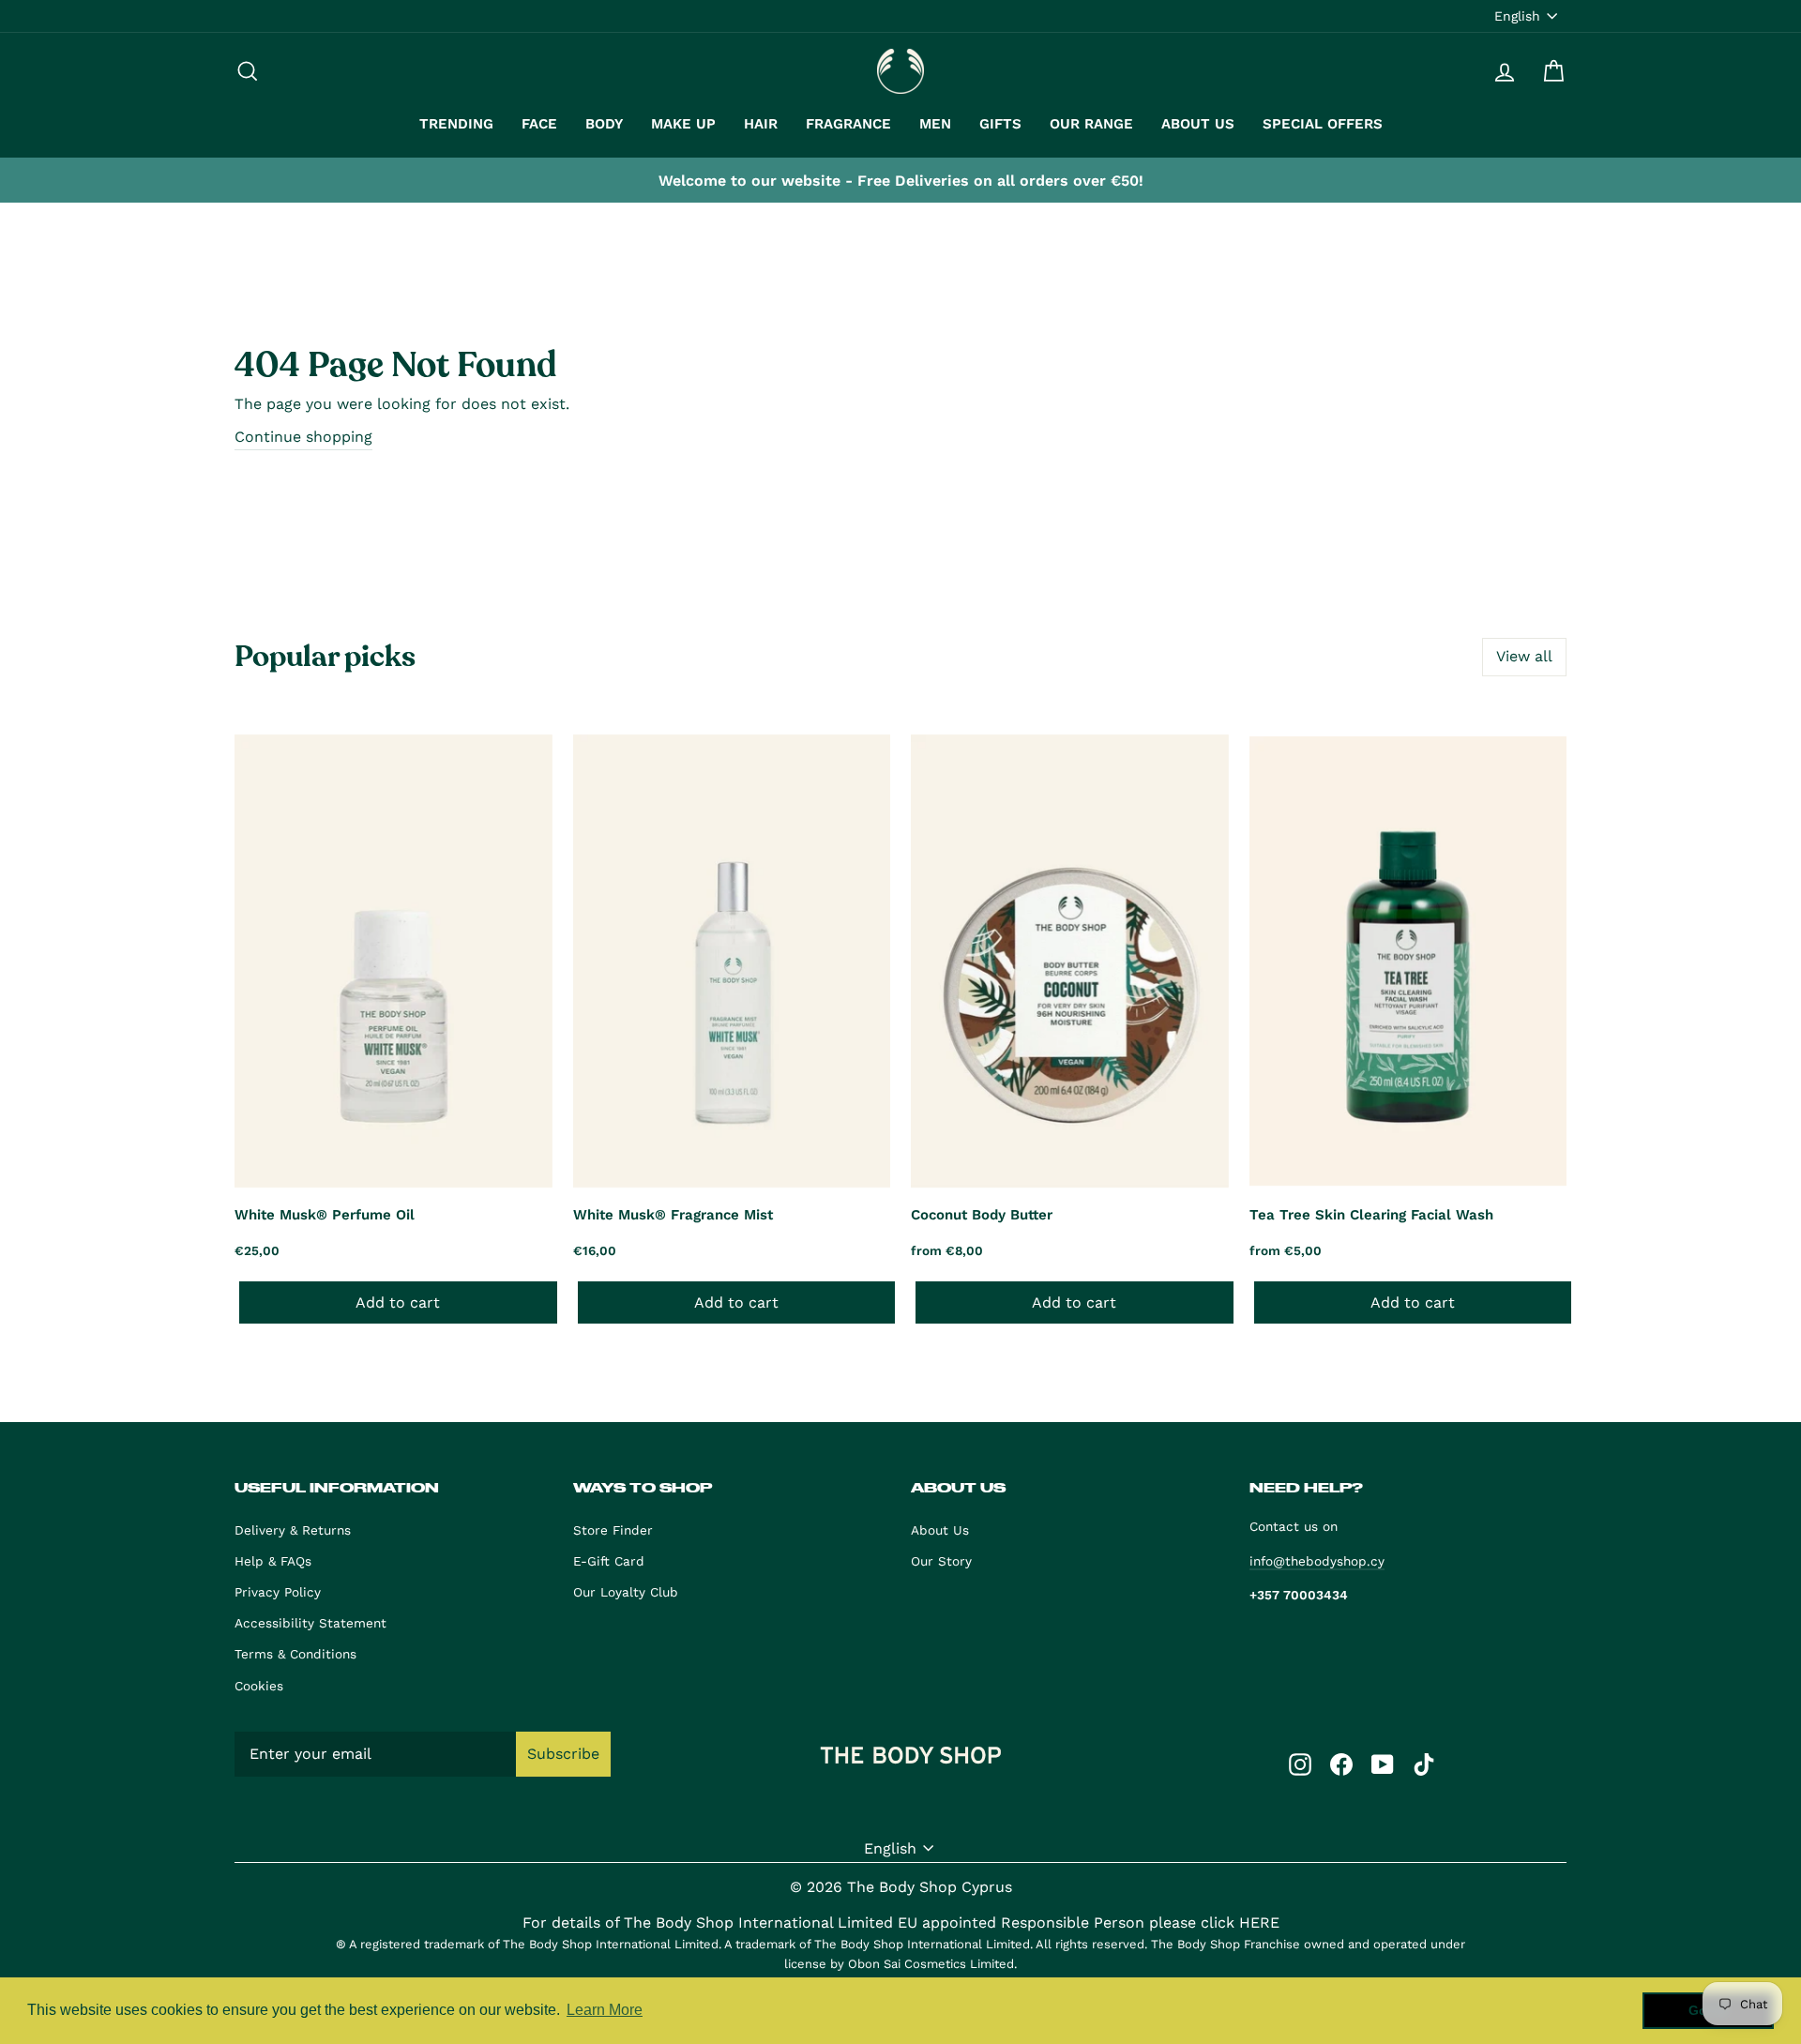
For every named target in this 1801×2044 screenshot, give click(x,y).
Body (604, 124)
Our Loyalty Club (626, 1592)
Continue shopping (303, 437)
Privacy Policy (278, 1592)
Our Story (941, 1561)
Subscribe (563, 1754)
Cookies (259, 1686)
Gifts (1000, 124)
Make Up (683, 124)
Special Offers (1323, 124)
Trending (456, 124)
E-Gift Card (609, 1561)
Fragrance (848, 124)
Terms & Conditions (295, 1654)
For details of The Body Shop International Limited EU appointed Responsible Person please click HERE (901, 1923)
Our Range (1091, 124)
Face (539, 124)
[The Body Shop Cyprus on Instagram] (1300, 1764)
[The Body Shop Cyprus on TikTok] (1424, 1764)
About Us (1198, 124)
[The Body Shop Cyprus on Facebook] (1341, 1764)
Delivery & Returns (293, 1530)
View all (1524, 656)
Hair (761, 124)
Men (935, 124)
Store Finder (613, 1530)
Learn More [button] (605, 2010)
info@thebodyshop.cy (1317, 1561)
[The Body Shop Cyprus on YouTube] (1383, 1764)
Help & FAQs (273, 1561)
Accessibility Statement (310, 1623)
